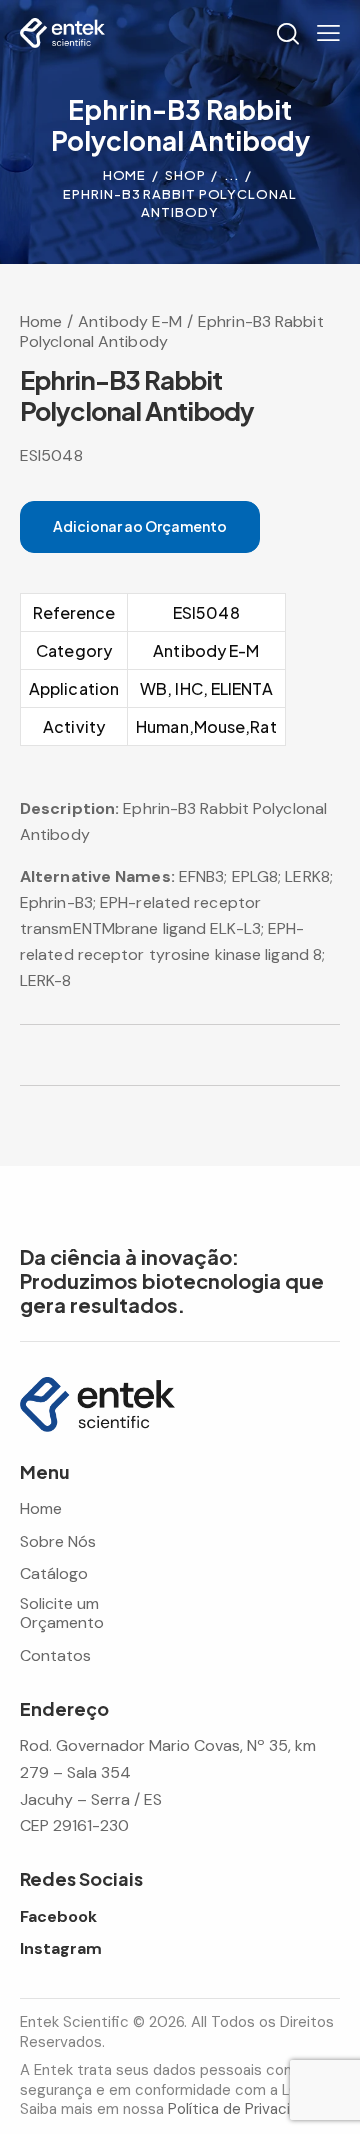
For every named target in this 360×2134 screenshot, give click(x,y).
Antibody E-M (130, 321)
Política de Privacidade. (248, 2109)
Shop (185, 175)
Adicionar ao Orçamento (140, 526)
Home (125, 175)
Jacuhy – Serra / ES (91, 1799)
